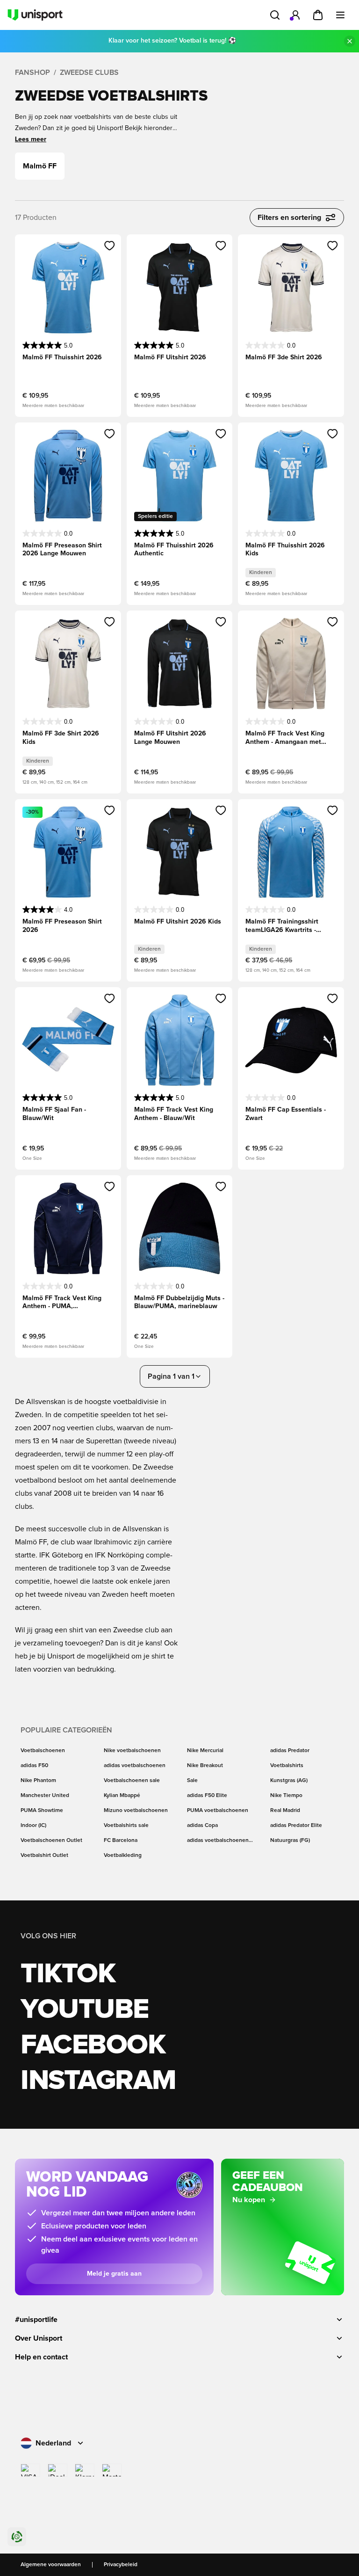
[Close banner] (350, 41)
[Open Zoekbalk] (275, 15)
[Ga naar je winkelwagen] (318, 15)
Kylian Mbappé (122, 1796)
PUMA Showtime (42, 1811)
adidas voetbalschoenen (135, 1766)
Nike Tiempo (286, 1796)
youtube (85, 2010)
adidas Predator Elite (296, 1826)
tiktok (68, 1974)
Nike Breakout (205, 1766)
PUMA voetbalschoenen (218, 1811)
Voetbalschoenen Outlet (51, 1841)
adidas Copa (202, 1826)
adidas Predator (290, 1751)
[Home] (35, 15)
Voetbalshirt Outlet (44, 1856)
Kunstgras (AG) (289, 1781)
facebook (93, 2045)
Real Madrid (285, 1811)
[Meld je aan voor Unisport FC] (295, 15)
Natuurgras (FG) (290, 1841)
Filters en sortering (289, 218)
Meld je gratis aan (114, 2274)
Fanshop (32, 73)
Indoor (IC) (33, 1826)
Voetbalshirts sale (126, 1826)
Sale (192, 1781)
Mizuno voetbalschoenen (136, 1811)
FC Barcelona (121, 1841)
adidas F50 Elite (207, 1796)
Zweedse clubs (89, 73)
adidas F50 (34, 1766)
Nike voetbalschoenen (132, 1751)
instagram (98, 2081)
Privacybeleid (121, 2565)
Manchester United (45, 1796)
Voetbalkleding (123, 1856)
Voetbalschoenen (43, 1751)
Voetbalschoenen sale (132, 1781)
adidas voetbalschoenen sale (218, 1841)
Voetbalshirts (287, 1766)
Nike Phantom (38, 1781)
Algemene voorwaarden (51, 2565)
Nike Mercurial (205, 1751)
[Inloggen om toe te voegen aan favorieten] (110, 246)
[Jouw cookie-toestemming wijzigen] (17, 2537)
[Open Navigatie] (340, 15)
